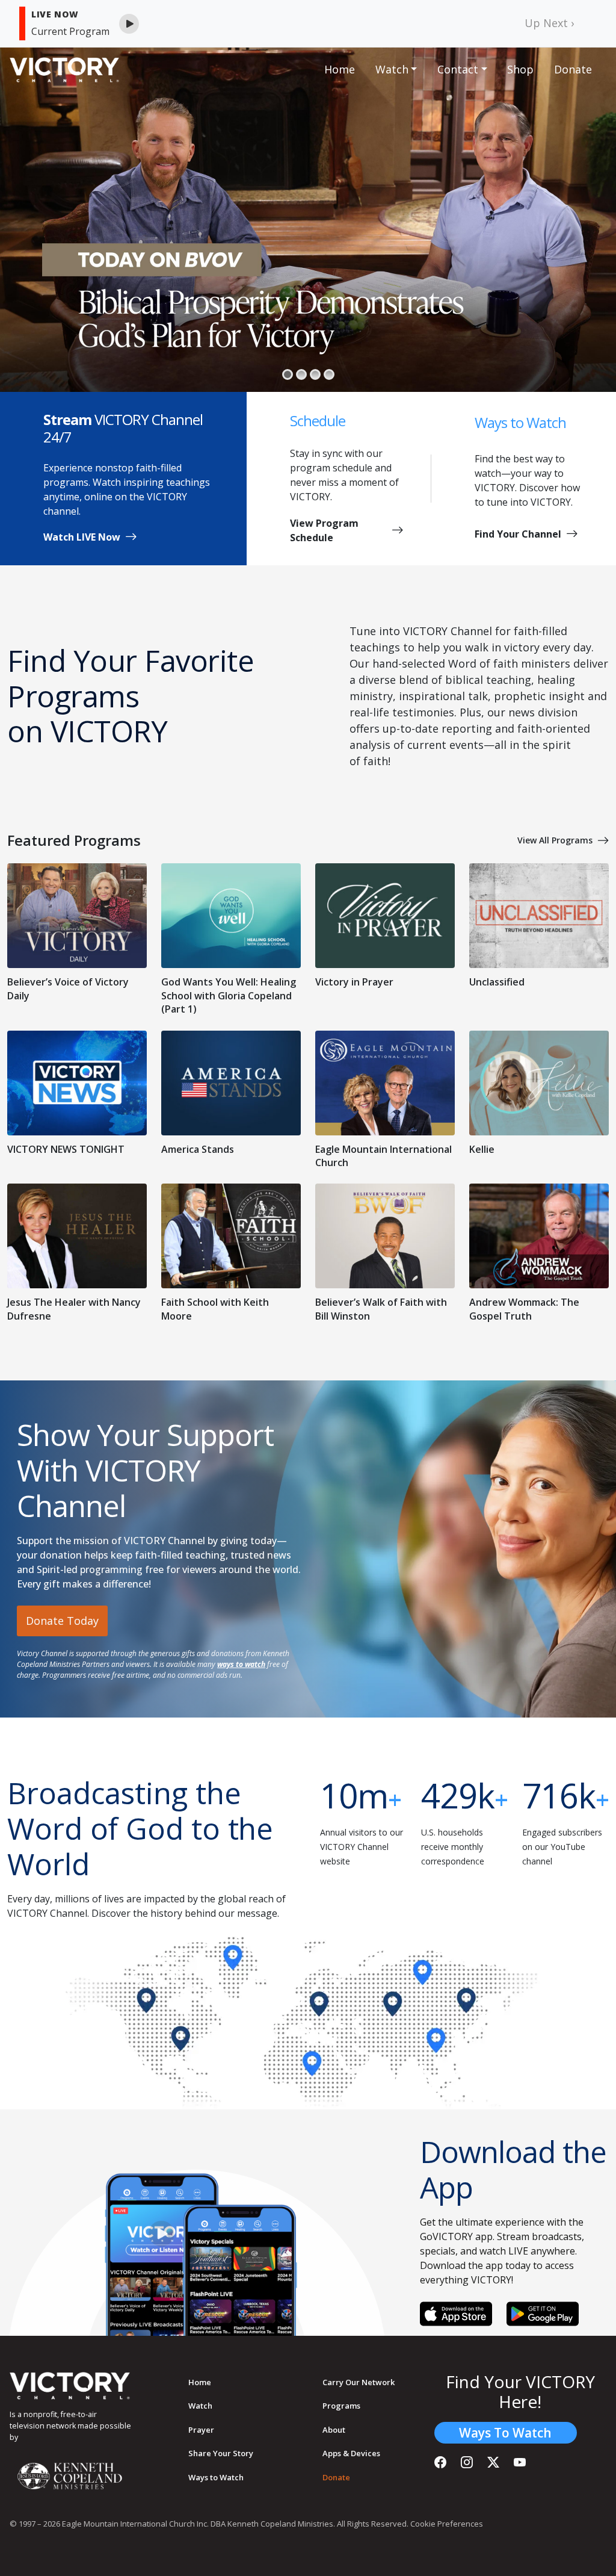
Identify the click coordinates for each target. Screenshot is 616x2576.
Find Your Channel (518, 534)
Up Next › (549, 23)
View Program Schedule (324, 530)
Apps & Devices (351, 2453)
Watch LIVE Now (82, 537)
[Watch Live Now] (129, 24)
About (334, 2430)
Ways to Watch (216, 2477)
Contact (458, 69)
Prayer (201, 2430)
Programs (341, 2406)
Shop (520, 69)
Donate (573, 69)
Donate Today (62, 1621)
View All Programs (555, 840)
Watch (392, 69)
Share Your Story (221, 2453)
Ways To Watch (505, 2433)
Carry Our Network (359, 2382)
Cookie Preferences (447, 2524)
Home (340, 69)
